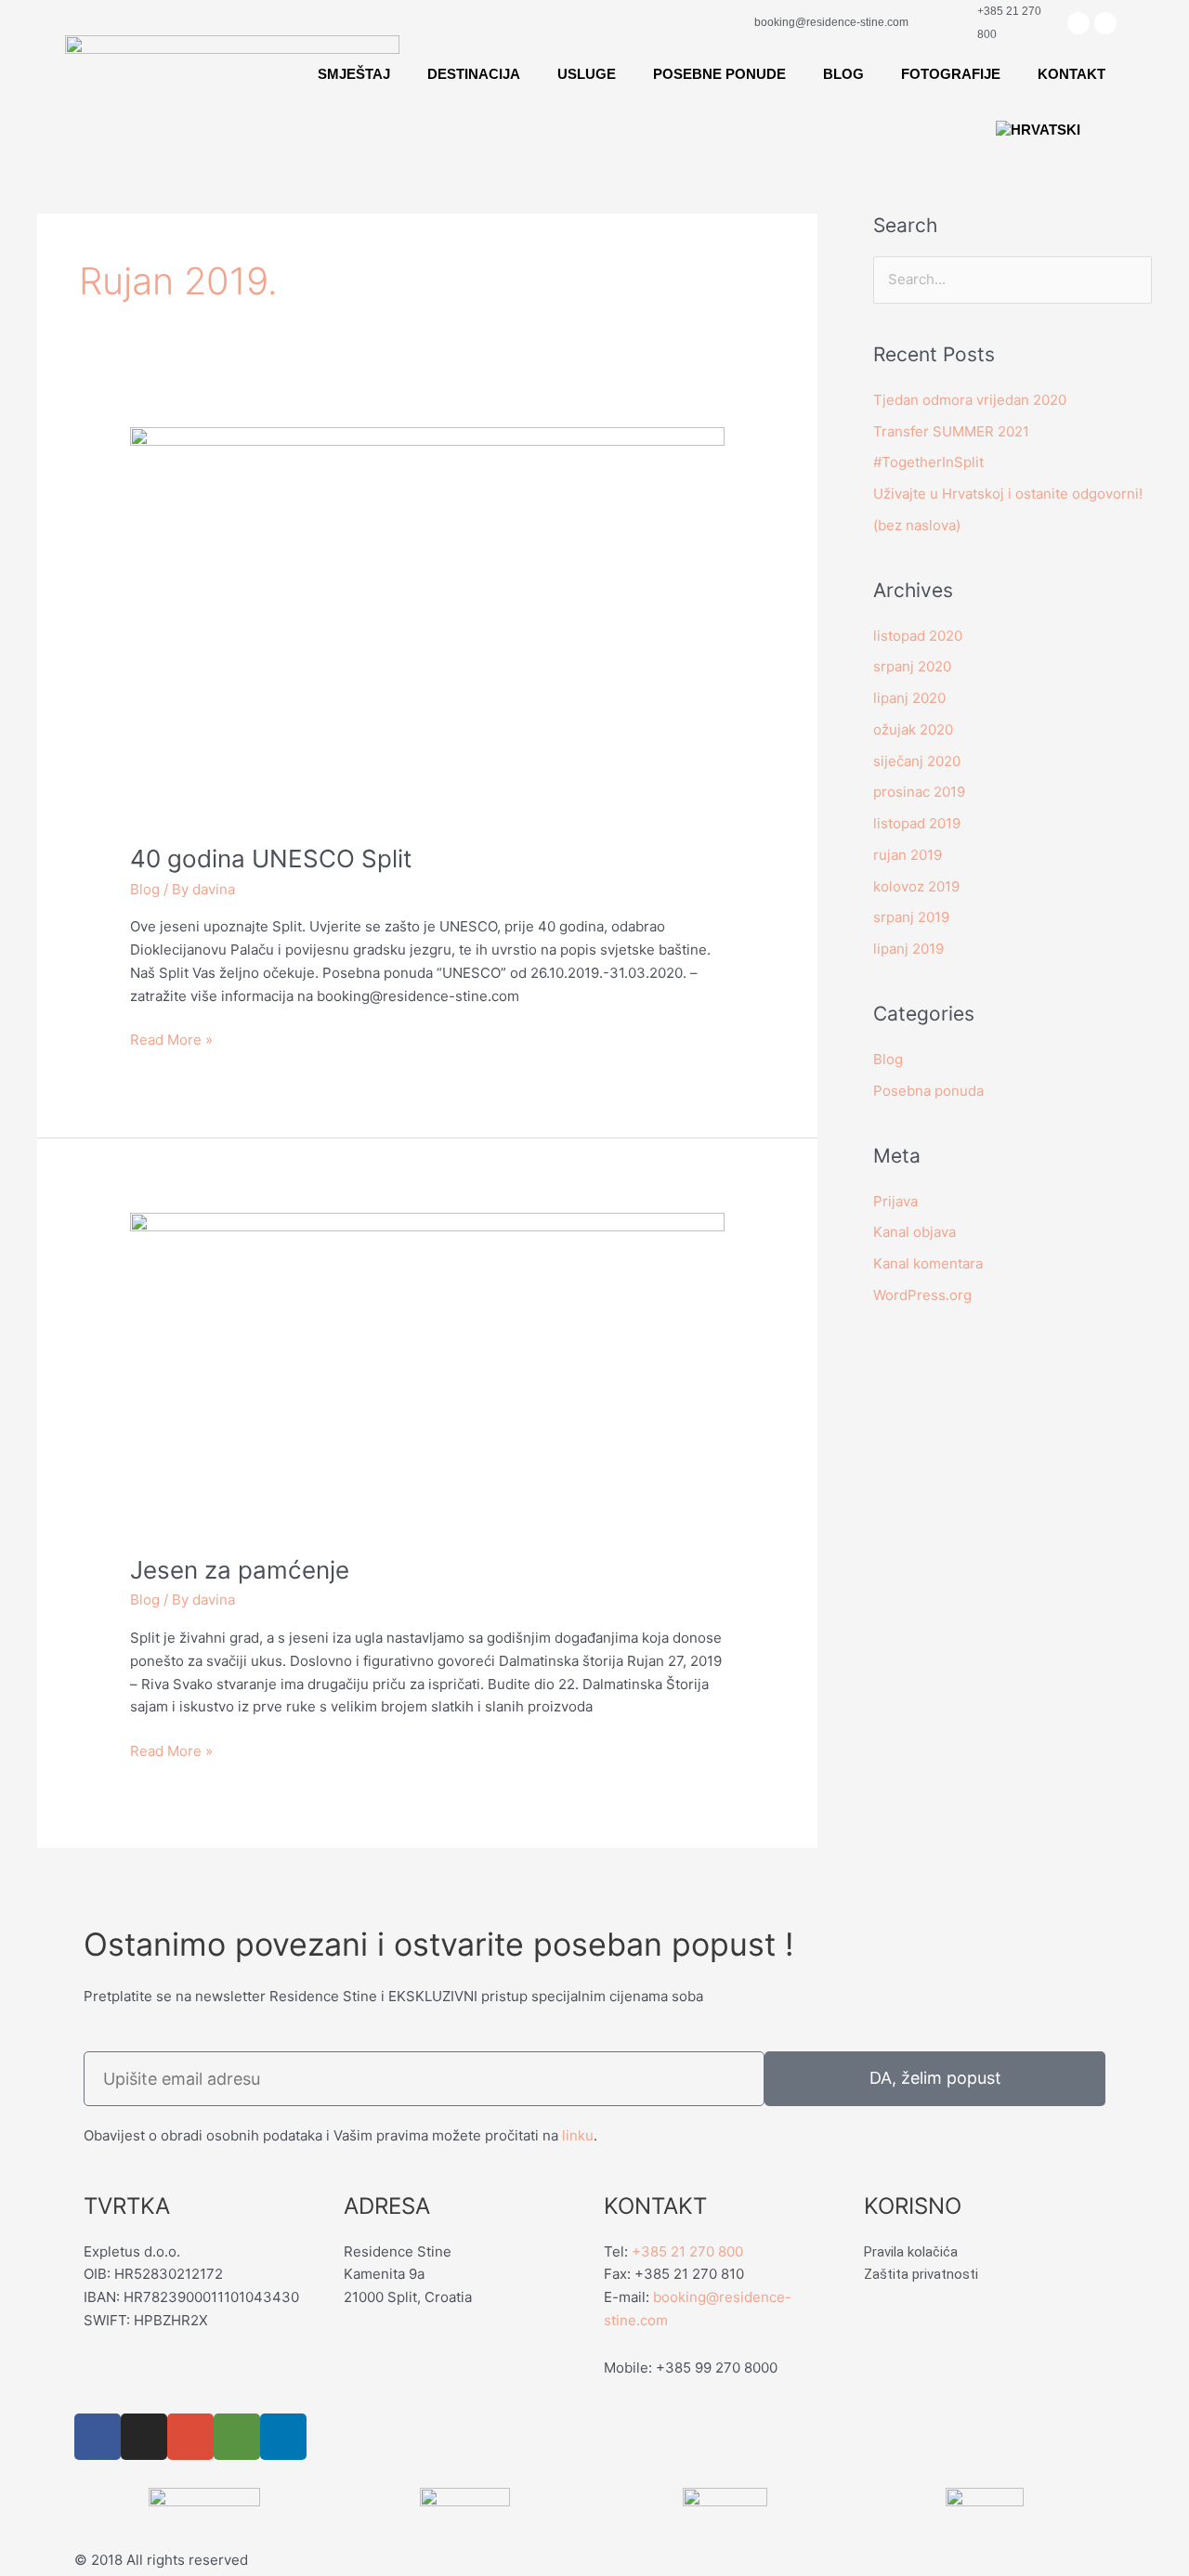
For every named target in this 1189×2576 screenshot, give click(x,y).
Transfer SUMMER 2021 (951, 431)
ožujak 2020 (913, 729)
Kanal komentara (928, 1263)
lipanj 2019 (908, 949)
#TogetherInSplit (928, 462)
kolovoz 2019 (916, 886)
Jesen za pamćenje (240, 1570)
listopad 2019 (917, 823)
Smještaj (354, 74)
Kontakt (1071, 74)
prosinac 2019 (919, 792)
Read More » (171, 1039)
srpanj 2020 (912, 666)
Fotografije (951, 74)
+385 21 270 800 (687, 2251)
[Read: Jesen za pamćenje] (427, 1372)
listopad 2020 (918, 636)
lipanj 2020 (909, 698)
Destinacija (474, 74)
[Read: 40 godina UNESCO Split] (427, 624)
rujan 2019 (908, 855)
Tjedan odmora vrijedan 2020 (970, 400)
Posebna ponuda (928, 1091)
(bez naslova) (917, 525)
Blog (843, 74)
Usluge (587, 74)
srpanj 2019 (911, 917)
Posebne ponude (719, 74)
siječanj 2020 (917, 761)
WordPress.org (922, 1295)
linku (578, 2135)
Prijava (895, 1201)
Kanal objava (915, 1232)
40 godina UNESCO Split (271, 859)
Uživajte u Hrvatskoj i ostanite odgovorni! (1008, 494)
